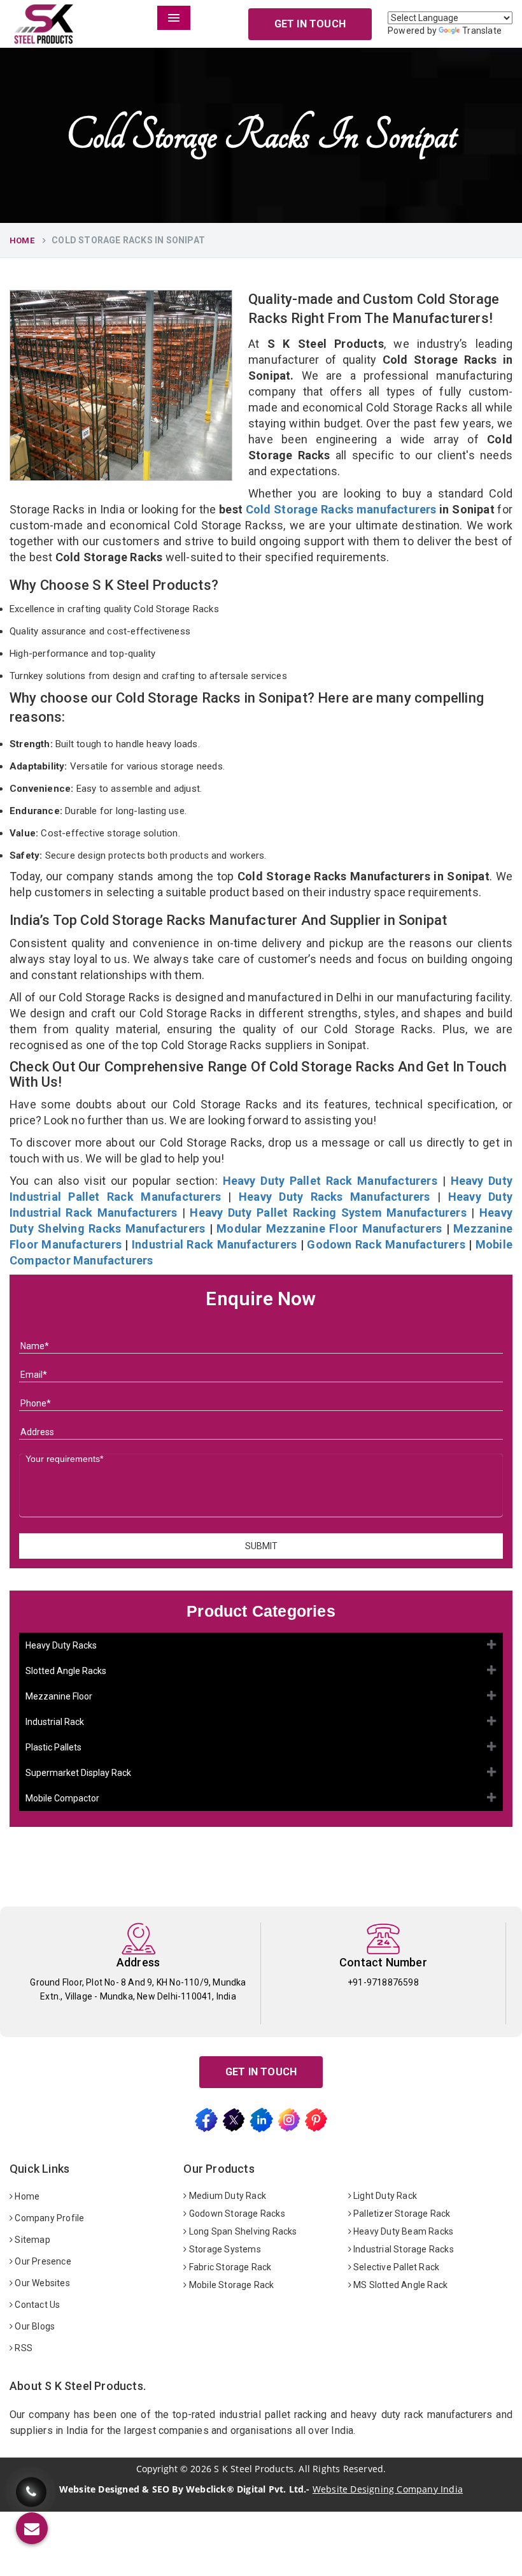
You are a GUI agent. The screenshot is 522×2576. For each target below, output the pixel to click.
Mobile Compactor (62, 1798)
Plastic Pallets (53, 1747)
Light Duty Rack (384, 2196)
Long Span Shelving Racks (242, 2231)
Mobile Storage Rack (231, 2285)
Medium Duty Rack (227, 2196)
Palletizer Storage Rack (401, 2214)
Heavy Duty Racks (61, 1645)
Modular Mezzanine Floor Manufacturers (329, 1228)
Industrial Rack (55, 1722)
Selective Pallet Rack (395, 2267)
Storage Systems (224, 2249)
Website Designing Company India (388, 2489)
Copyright (157, 2469)
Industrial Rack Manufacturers (214, 1244)
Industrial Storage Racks (403, 2249)
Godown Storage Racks (236, 2214)
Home (22, 240)
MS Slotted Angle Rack (399, 2285)
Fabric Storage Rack (229, 2267)
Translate (482, 31)
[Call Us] (31, 2488)
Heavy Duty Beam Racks (402, 2231)
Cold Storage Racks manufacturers (341, 509)
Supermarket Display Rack (78, 1773)
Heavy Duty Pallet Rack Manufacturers (330, 1181)
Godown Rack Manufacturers (386, 1244)
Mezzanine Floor (59, 1696)
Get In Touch (310, 24)
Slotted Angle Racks (66, 1671)
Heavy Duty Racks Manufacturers (335, 1197)
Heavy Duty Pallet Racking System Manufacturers (328, 1213)
